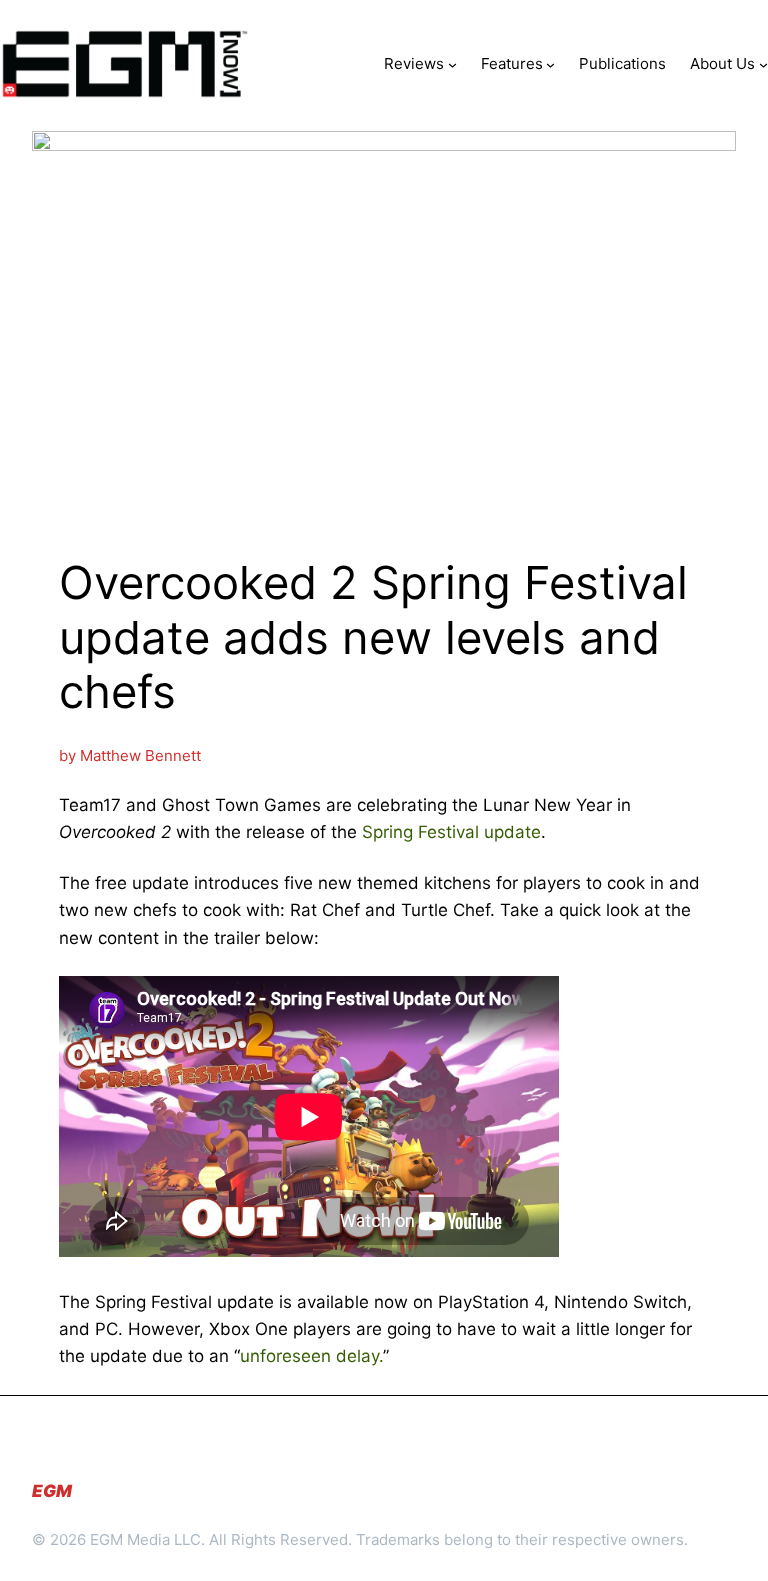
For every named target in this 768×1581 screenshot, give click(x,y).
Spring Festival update (451, 832)
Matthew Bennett (140, 755)
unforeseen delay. (311, 1356)
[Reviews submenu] (452, 63)
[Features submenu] (550, 63)
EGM (52, 1491)
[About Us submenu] (763, 63)
